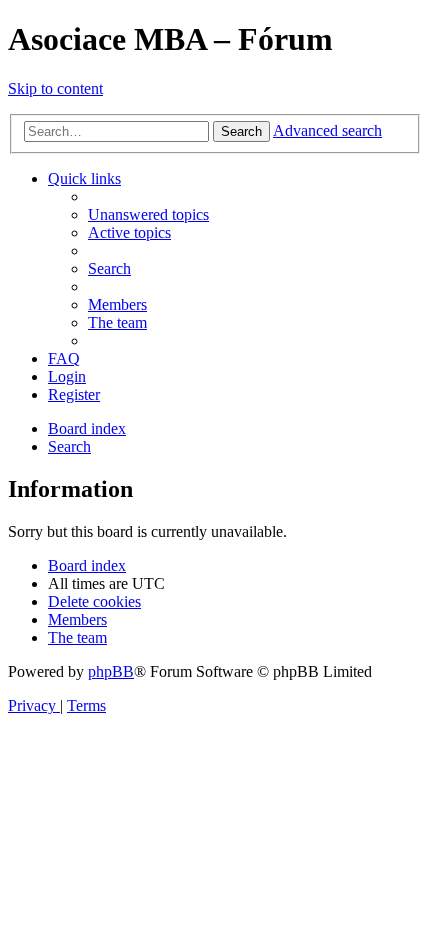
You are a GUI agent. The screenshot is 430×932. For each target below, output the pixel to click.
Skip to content (55, 88)
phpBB (111, 671)
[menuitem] (148, 214)
